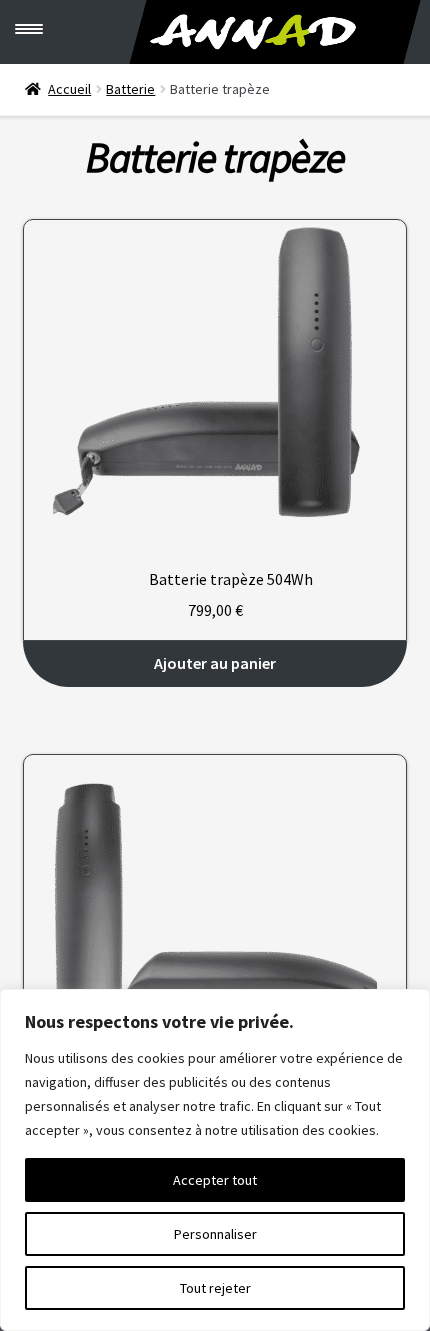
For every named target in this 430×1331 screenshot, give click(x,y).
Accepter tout (215, 1180)
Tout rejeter (215, 1288)
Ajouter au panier (215, 663)
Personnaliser (215, 1234)
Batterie (130, 89)
